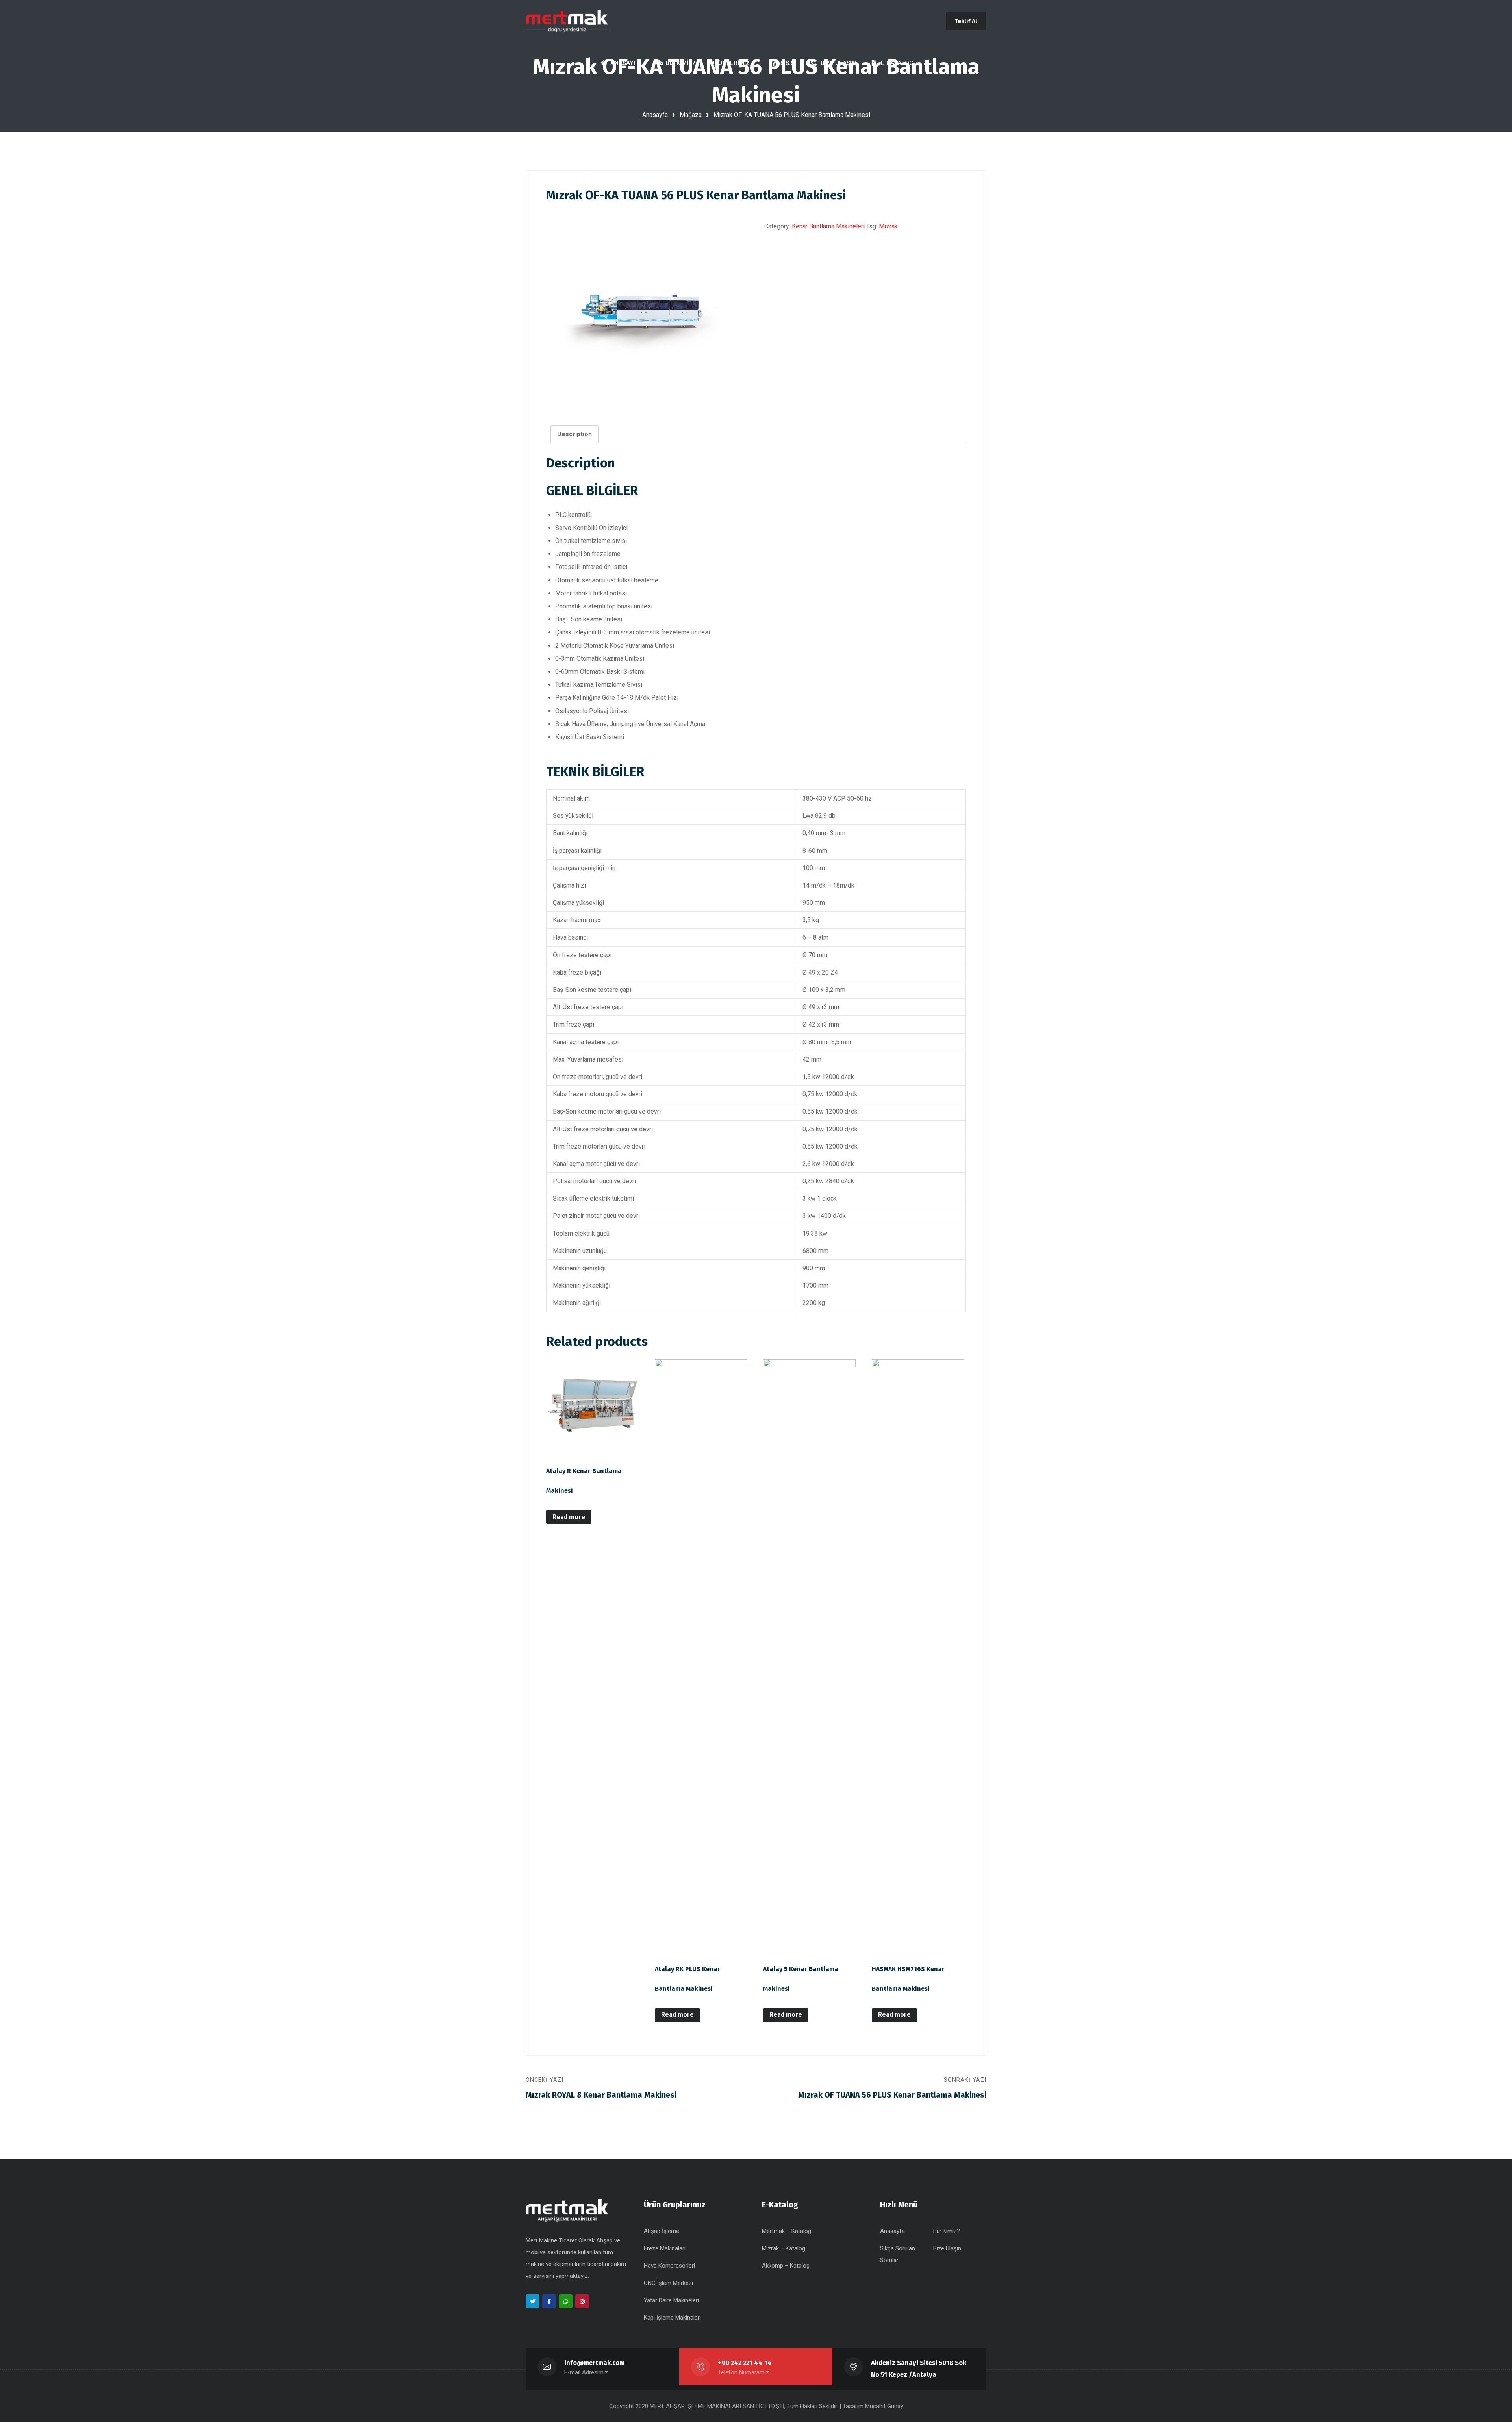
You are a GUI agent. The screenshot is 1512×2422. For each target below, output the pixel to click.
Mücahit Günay (884, 2406)
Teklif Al (966, 21)
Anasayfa (655, 115)
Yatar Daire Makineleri (671, 2300)
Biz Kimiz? (947, 2231)
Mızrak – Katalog (784, 2248)
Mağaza (691, 115)
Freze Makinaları (665, 2248)
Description (574, 434)
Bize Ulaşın (947, 2248)
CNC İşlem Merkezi (668, 2283)
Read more (569, 1517)
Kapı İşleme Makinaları (672, 2318)
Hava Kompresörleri (669, 2266)
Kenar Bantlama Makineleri (828, 226)
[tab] (574, 434)
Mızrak (888, 226)
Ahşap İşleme (661, 2231)
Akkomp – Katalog (786, 2266)
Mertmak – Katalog (787, 2231)
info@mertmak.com (594, 2363)
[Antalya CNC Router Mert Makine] (567, 21)
